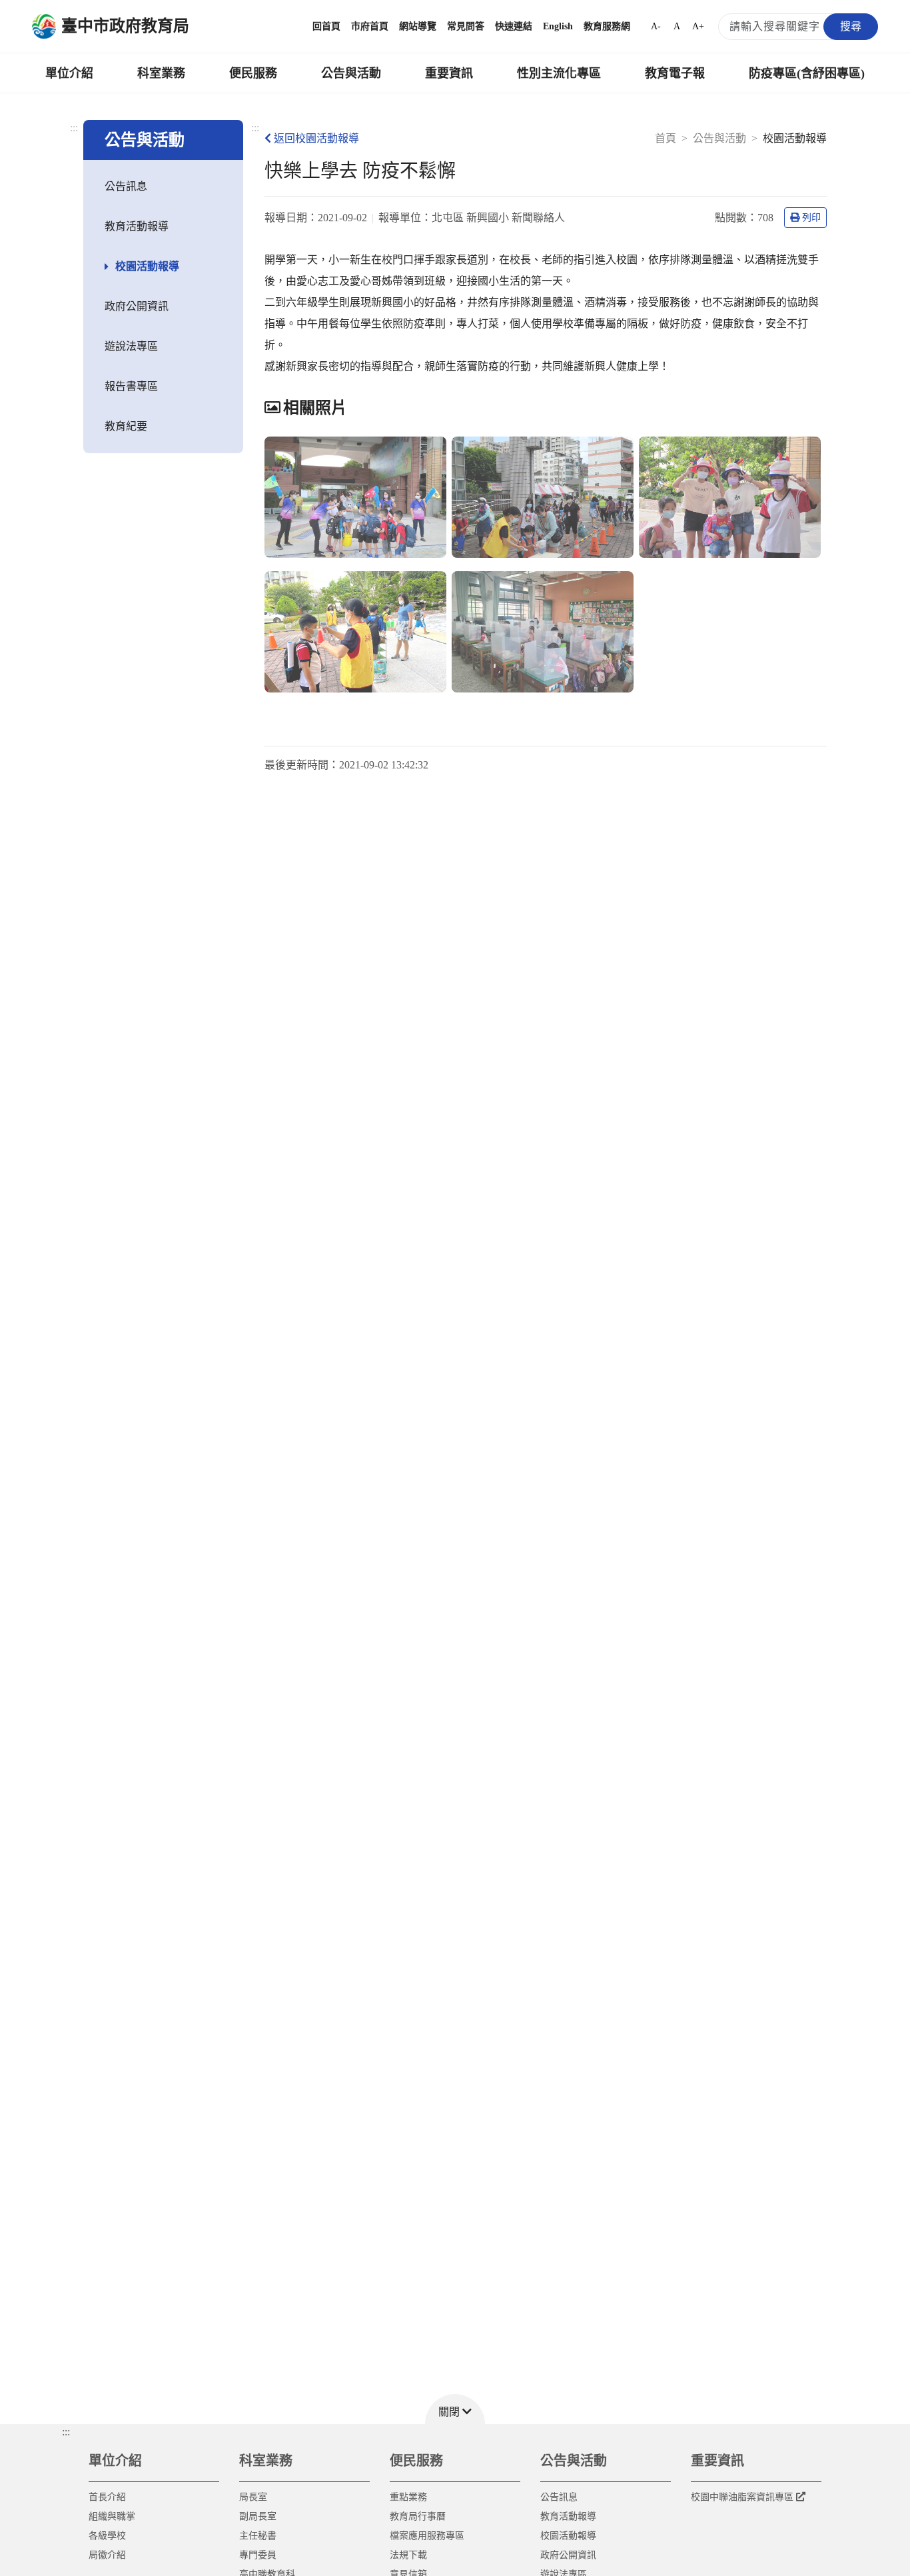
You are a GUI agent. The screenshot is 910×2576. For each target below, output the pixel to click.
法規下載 (408, 2555)
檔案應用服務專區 (427, 2536)
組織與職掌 (112, 2516)
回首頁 (326, 26)
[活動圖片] (355, 497)
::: (74, 128)
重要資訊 (449, 73)
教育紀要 (126, 426)
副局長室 (258, 2516)
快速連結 (514, 26)
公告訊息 (126, 186)
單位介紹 (69, 73)
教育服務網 (607, 26)
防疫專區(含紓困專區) (807, 73)
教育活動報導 (137, 226)
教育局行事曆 (418, 2516)
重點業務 (408, 2497)
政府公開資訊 (137, 306)
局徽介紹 (107, 2555)
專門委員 (258, 2555)
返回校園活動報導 (316, 138)
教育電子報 (675, 73)
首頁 (666, 138)
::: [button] (66, 2432)
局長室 (253, 2497)
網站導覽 (418, 26)
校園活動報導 (147, 266)
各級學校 (107, 2536)
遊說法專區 (131, 346)
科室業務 (161, 73)
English (558, 26)
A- (656, 26)
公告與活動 (351, 73)
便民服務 (253, 73)
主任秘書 (258, 2536)
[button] (455, 2409)
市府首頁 (370, 26)
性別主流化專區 (559, 73)
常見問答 (466, 26)
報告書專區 (131, 386)
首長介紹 (107, 2497)
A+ (698, 26)
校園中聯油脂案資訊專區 (742, 2497)
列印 (811, 218)
